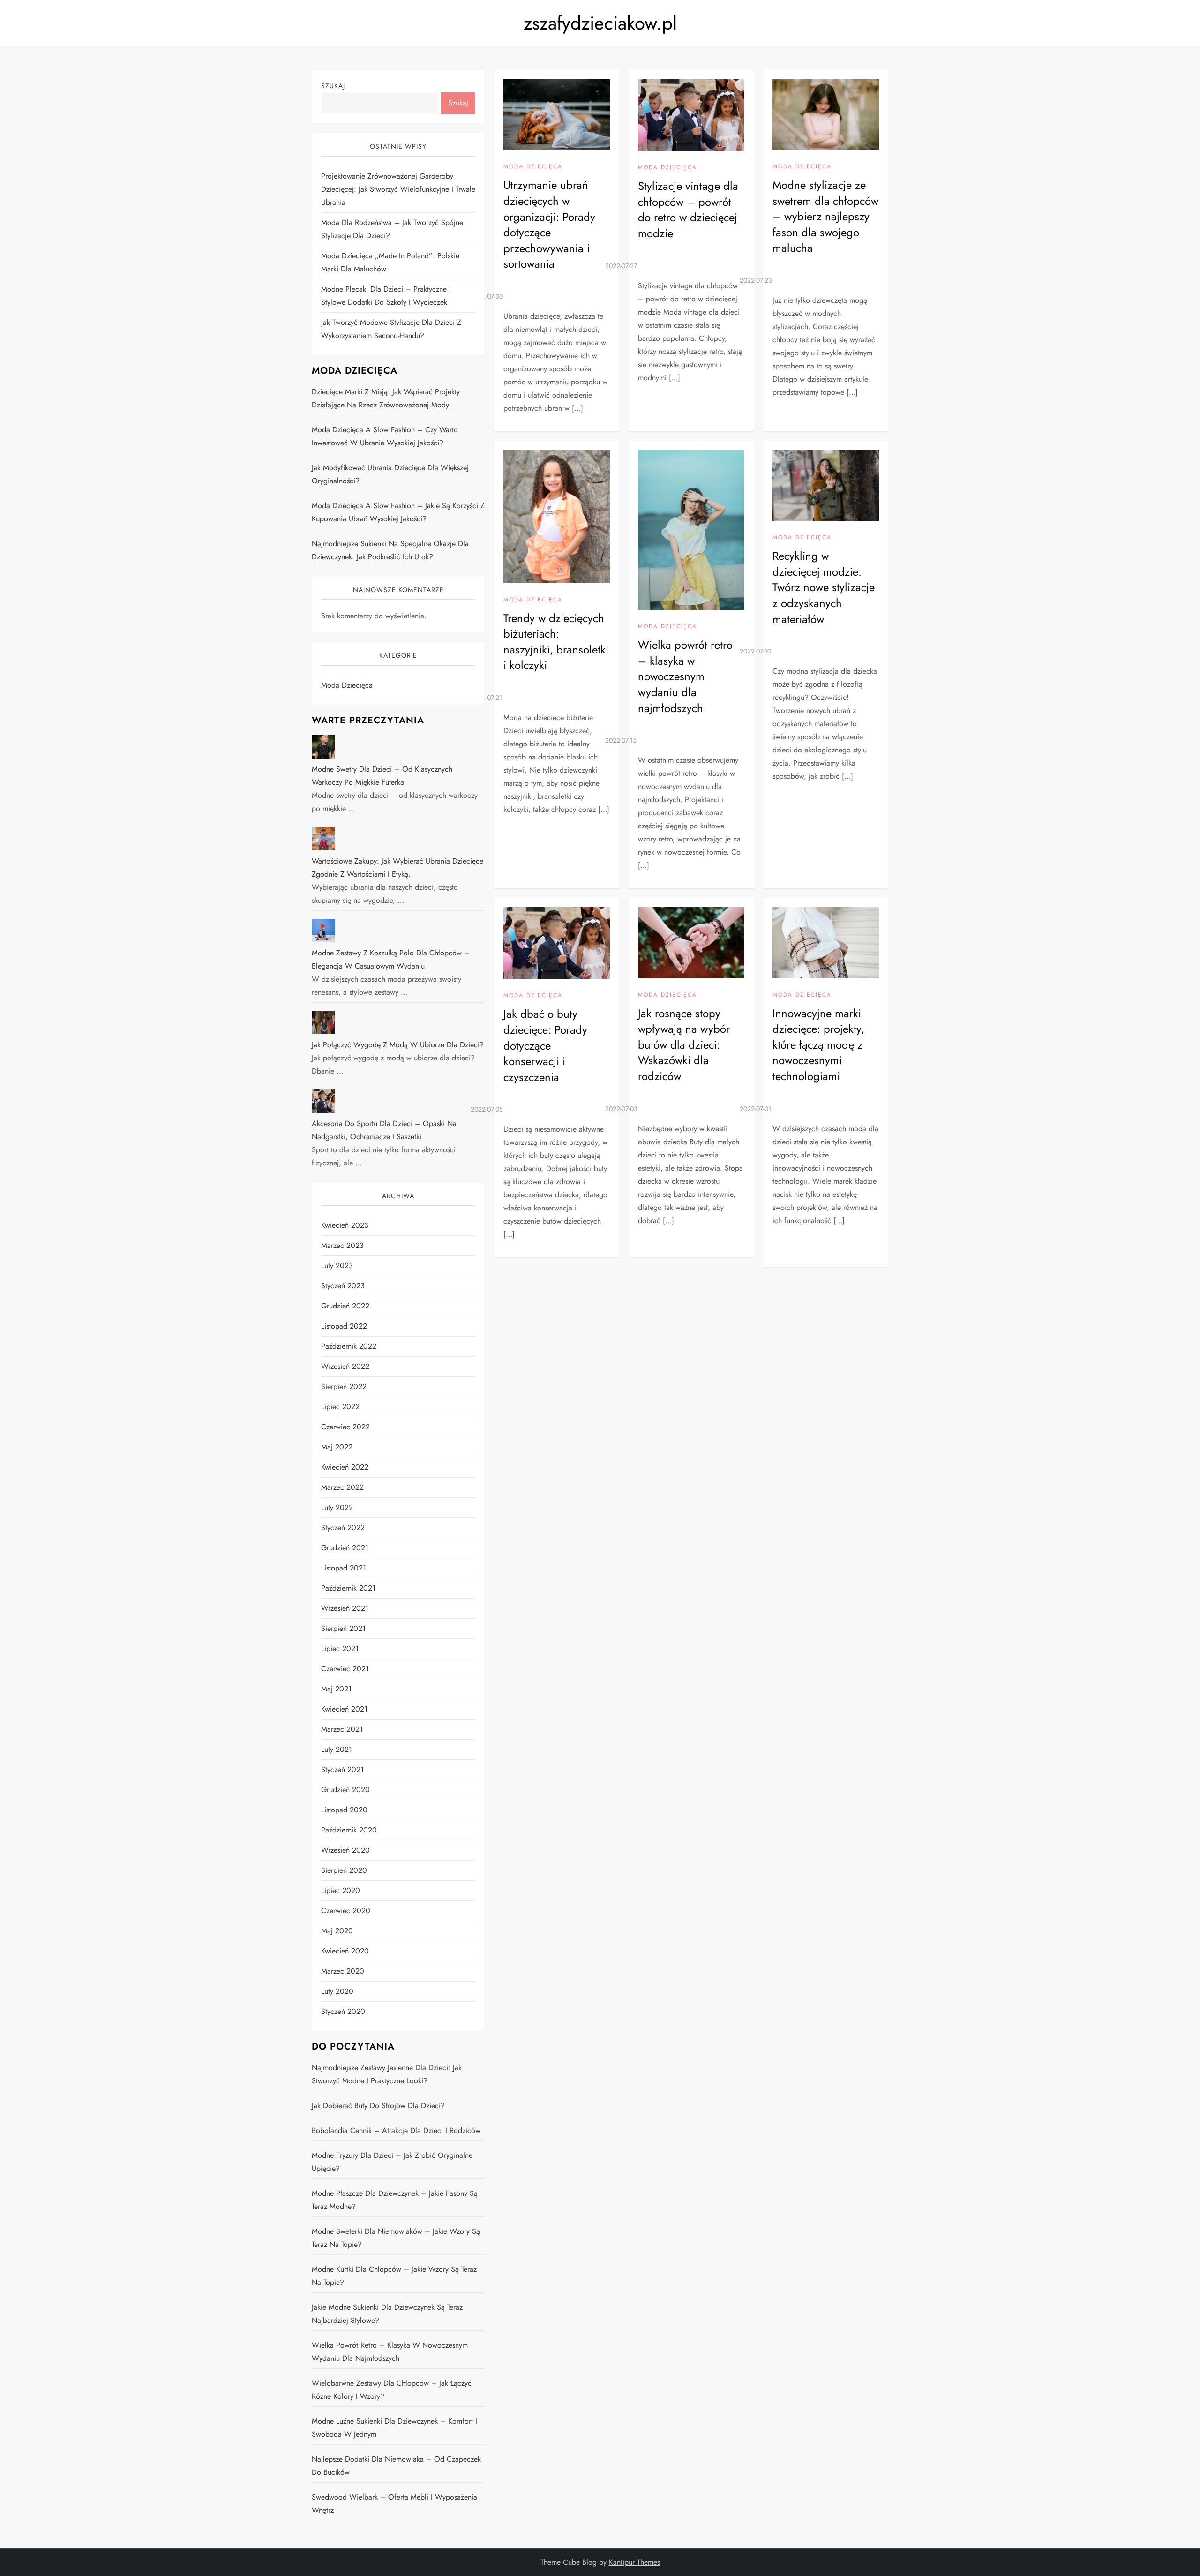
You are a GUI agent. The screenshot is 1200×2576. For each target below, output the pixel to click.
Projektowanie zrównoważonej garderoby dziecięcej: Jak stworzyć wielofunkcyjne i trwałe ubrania (398, 189)
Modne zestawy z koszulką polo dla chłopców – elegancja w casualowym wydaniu (391, 959)
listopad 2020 (344, 1810)
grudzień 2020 (345, 1790)
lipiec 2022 (340, 1407)
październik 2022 (349, 1346)
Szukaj (333, 86)
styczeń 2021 (342, 1769)
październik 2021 (348, 1588)
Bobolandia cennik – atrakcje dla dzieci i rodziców (396, 2130)
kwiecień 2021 (344, 1709)
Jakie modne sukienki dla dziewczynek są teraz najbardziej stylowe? (387, 2314)
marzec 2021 (342, 1729)
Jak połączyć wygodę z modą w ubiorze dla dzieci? (398, 1045)
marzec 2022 (342, 1487)
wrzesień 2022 (345, 1366)
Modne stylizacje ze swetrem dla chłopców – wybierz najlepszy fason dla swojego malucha (825, 216)
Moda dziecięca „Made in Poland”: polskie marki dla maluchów (390, 262)
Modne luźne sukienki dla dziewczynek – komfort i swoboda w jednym (394, 2428)
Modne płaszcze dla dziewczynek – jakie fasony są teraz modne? (395, 2200)
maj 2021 (336, 1689)
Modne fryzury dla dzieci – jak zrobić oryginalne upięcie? (392, 2162)
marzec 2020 (343, 1971)
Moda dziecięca (533, 167)
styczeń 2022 (343, 1528)
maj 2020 (337, 1931)
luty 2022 (337, 1507)
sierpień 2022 (344, 1386)
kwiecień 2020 (345, 1951)
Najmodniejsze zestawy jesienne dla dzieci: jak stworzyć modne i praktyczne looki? (387, 2074)
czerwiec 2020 (346, 1911)
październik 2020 (349, 1830)
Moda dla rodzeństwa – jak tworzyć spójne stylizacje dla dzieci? (392, 229)
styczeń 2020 (343, 2011)
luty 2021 (337, 1749)
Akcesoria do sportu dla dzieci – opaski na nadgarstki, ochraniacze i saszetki (384, 1130)
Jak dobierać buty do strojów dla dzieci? (378, 2106)
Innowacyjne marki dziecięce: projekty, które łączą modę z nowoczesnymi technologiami (818, 1045)
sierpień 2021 (343, 1628)
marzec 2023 (342, 1245)
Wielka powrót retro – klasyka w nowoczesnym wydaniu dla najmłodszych (685, 676)
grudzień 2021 (345, 1548)
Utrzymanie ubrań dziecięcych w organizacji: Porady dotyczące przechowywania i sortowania (549, 224)
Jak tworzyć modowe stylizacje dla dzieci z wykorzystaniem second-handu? (391, 329)
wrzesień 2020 (345, 1850)
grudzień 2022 (345, 1306)
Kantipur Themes (634, 2562)
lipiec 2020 (341, 1890)
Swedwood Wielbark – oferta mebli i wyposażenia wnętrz (394, 2504)
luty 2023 (337, 1265)
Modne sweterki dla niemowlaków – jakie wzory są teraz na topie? (396, 2238)
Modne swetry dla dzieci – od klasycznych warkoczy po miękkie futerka (382, 776)
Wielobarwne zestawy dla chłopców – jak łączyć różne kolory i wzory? (392, 2390)
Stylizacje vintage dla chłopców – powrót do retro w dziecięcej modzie (688, 210)
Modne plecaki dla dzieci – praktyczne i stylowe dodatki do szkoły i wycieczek (386, 296)
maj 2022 (337, 1447)
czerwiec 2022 (345, 1427)
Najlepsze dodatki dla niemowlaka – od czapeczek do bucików (396, 2466)
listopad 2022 (344, 1326)
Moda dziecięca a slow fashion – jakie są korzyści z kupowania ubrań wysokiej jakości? (398, 512)
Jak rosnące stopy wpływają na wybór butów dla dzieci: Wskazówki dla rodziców (684, 1045)
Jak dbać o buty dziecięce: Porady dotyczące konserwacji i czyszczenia (545, 1045)
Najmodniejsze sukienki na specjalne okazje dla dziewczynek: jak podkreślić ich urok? (390, 550)
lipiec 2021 (340, 1648)
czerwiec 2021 (345, 1669)
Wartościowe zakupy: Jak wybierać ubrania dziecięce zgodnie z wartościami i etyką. (397, 867)
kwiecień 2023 (345, 1225)
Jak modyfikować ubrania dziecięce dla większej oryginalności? (390, 474)
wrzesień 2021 (345, 1608)
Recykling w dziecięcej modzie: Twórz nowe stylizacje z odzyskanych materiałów (824, 587)
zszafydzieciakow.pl (600, 23)
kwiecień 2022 (345, 1467)
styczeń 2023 (343, 1286)
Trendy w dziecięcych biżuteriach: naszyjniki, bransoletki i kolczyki (556, 642)
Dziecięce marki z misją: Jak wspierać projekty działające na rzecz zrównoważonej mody (386, 398)
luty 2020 (337, 1991)
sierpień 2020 (344, 1870)
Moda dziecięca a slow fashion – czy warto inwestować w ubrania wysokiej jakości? (385, 436)
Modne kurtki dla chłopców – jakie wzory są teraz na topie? (394, 2276)
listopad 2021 (344, 1568)
